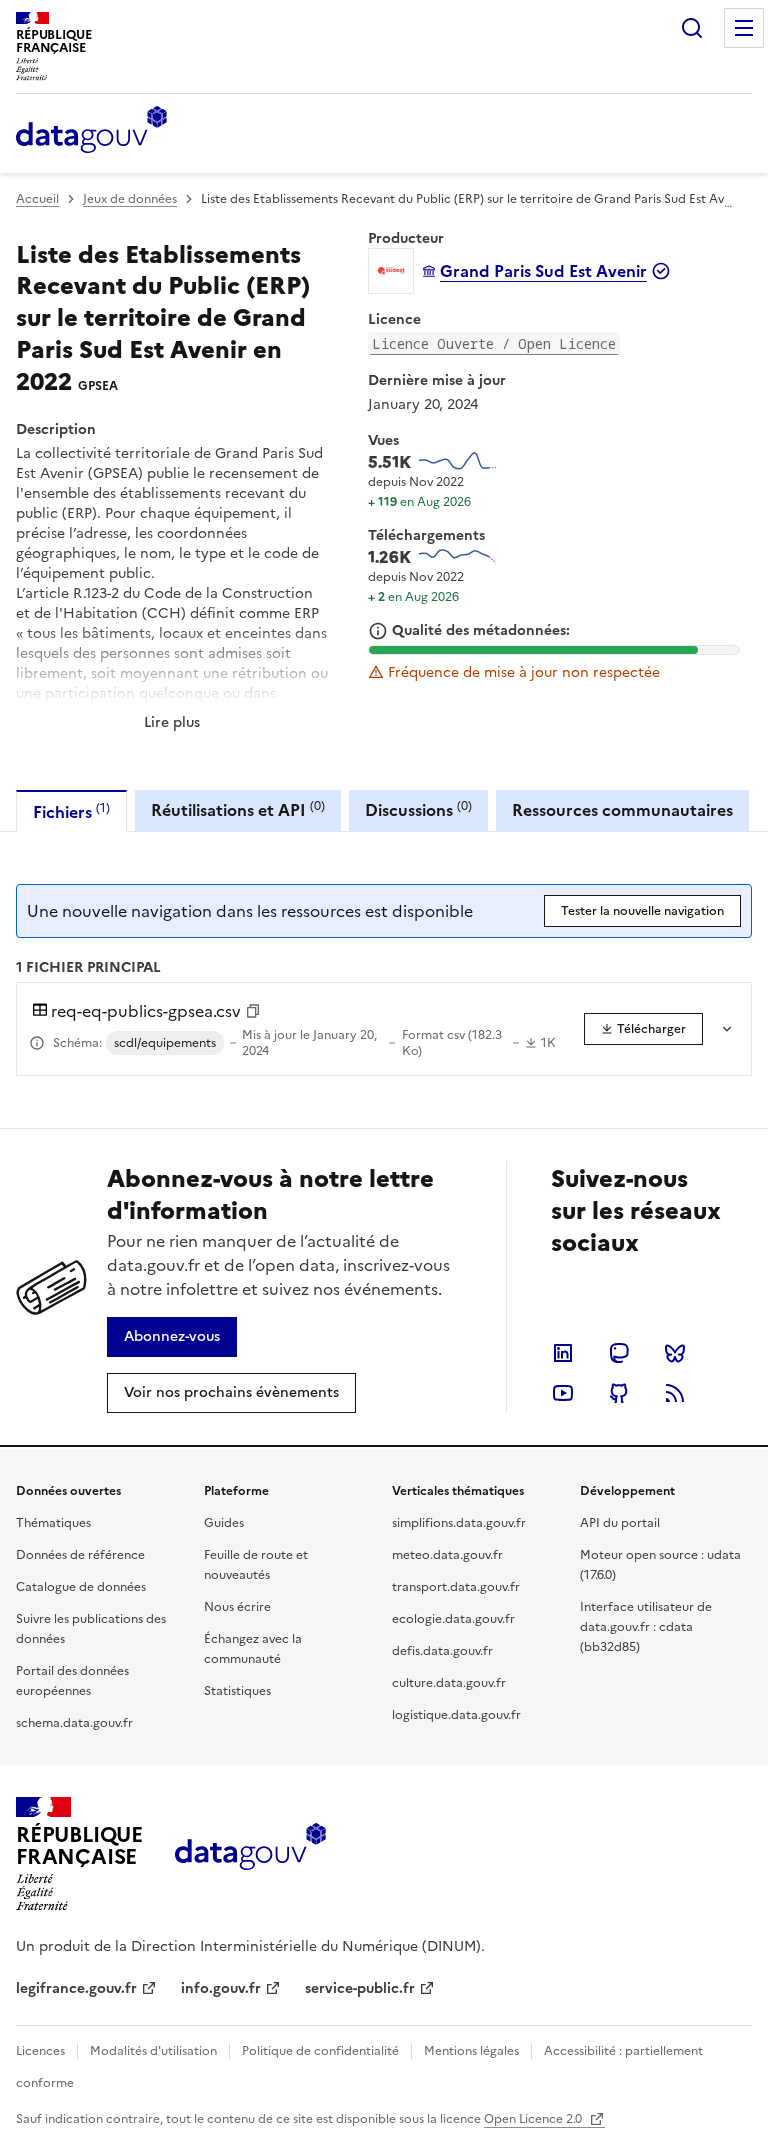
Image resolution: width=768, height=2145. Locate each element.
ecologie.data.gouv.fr (453, 1619)
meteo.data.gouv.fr (447, 1555)
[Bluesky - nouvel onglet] (675, 1353)
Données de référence (80, 1555)
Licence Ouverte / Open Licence (494, 343)
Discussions (418, 809)
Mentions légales (471, 2051)
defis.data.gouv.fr (442, 1651)
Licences (40, 2051)
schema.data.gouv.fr (74, 1723)
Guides (224, 1523)
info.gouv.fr (221, 1988)
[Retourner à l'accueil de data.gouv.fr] (91, 131)
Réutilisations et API (238, 809)
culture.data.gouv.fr (449, 1683)
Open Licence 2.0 (534, 2119)
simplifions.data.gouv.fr (459, 1523)
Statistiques (237, 1691)
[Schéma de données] (37, 1043)
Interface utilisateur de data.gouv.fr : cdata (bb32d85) (646, 1627)
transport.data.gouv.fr (456, 1587)
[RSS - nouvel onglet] (675, 1393)
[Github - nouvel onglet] (619, 1393)
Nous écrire (237, 1607)
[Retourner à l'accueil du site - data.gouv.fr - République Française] (250, 1854)
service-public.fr (360, 1988)
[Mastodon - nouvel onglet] (619, 1353)
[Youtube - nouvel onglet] (563, 1393)
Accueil (37, 199)
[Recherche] (692, 28)
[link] (643, 1029)
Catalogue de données (81, 1587)
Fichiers (71, 811)
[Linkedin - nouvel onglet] (563, 1353)
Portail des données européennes (72, 1681)
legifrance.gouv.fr (76, 1988)
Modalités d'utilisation (153, 2051)
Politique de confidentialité (320, 2051)
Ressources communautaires (622, 810)
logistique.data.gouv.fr (456, 1715)
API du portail (620, 1523)
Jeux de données (130, 199)
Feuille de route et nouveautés (256, 1565)
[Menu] (744, 28)
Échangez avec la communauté (253, 1649)
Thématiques (53, 1523)
